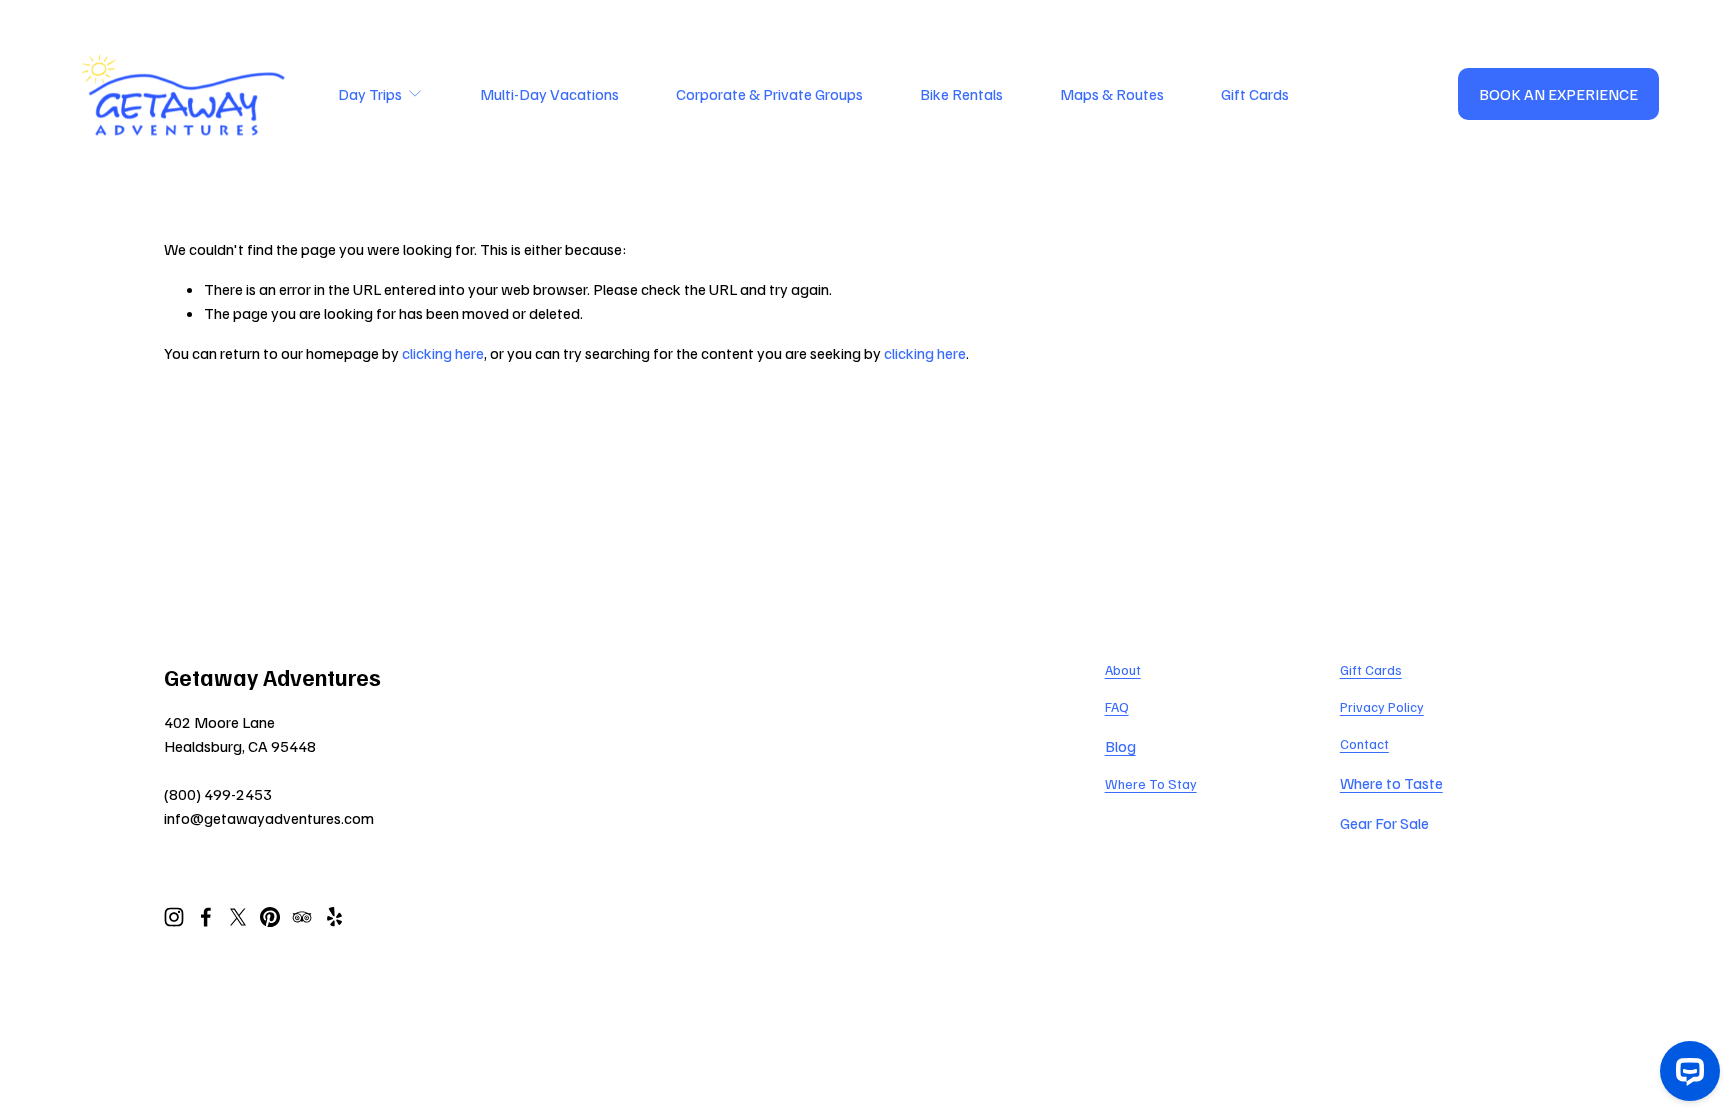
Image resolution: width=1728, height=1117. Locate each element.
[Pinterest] (270, 917)
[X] (238, 917)
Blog (1120, 746)
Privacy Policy (1382, 706)
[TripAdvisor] (302, 917)
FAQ (1117, 706)
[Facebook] (206, 917)
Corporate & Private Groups (769, 94)
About (1123, 669)
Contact (1364, 743)
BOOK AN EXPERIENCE (1558, 94)
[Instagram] (174, 917)
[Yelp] (334, 917)
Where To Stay (1151, 783)
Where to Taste (1391, 783)
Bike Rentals (961, 94)
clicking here (443, 353)
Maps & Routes (1112, 94)
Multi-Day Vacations (549, 94)
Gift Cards (1255, 94)
